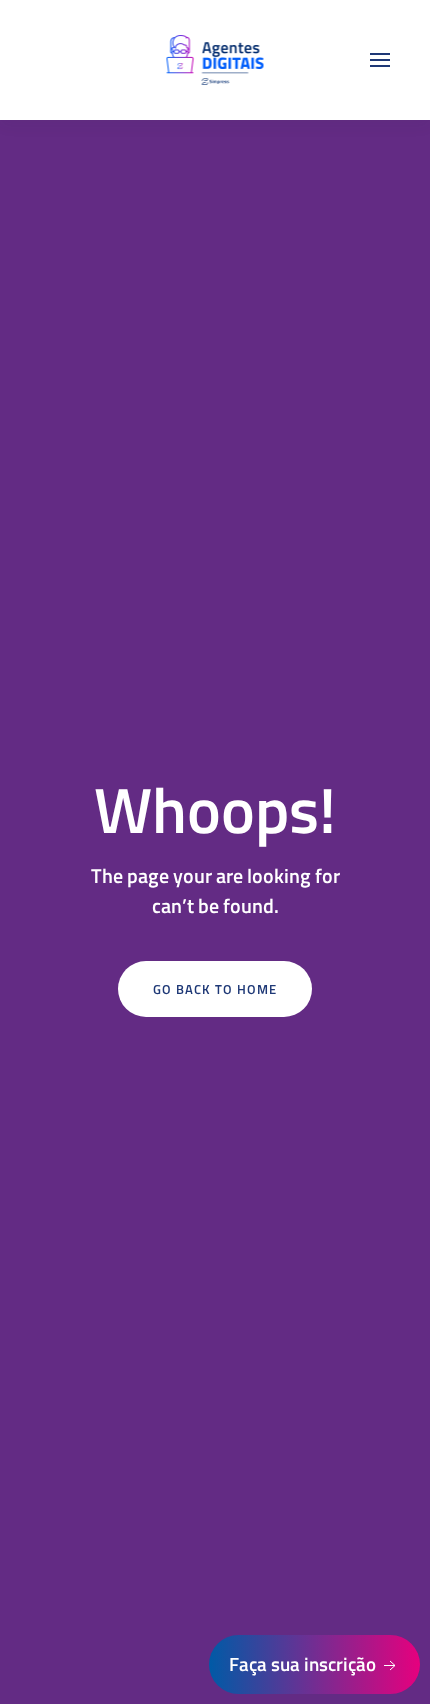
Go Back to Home (215, 989)
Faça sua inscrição (304, 1663)
